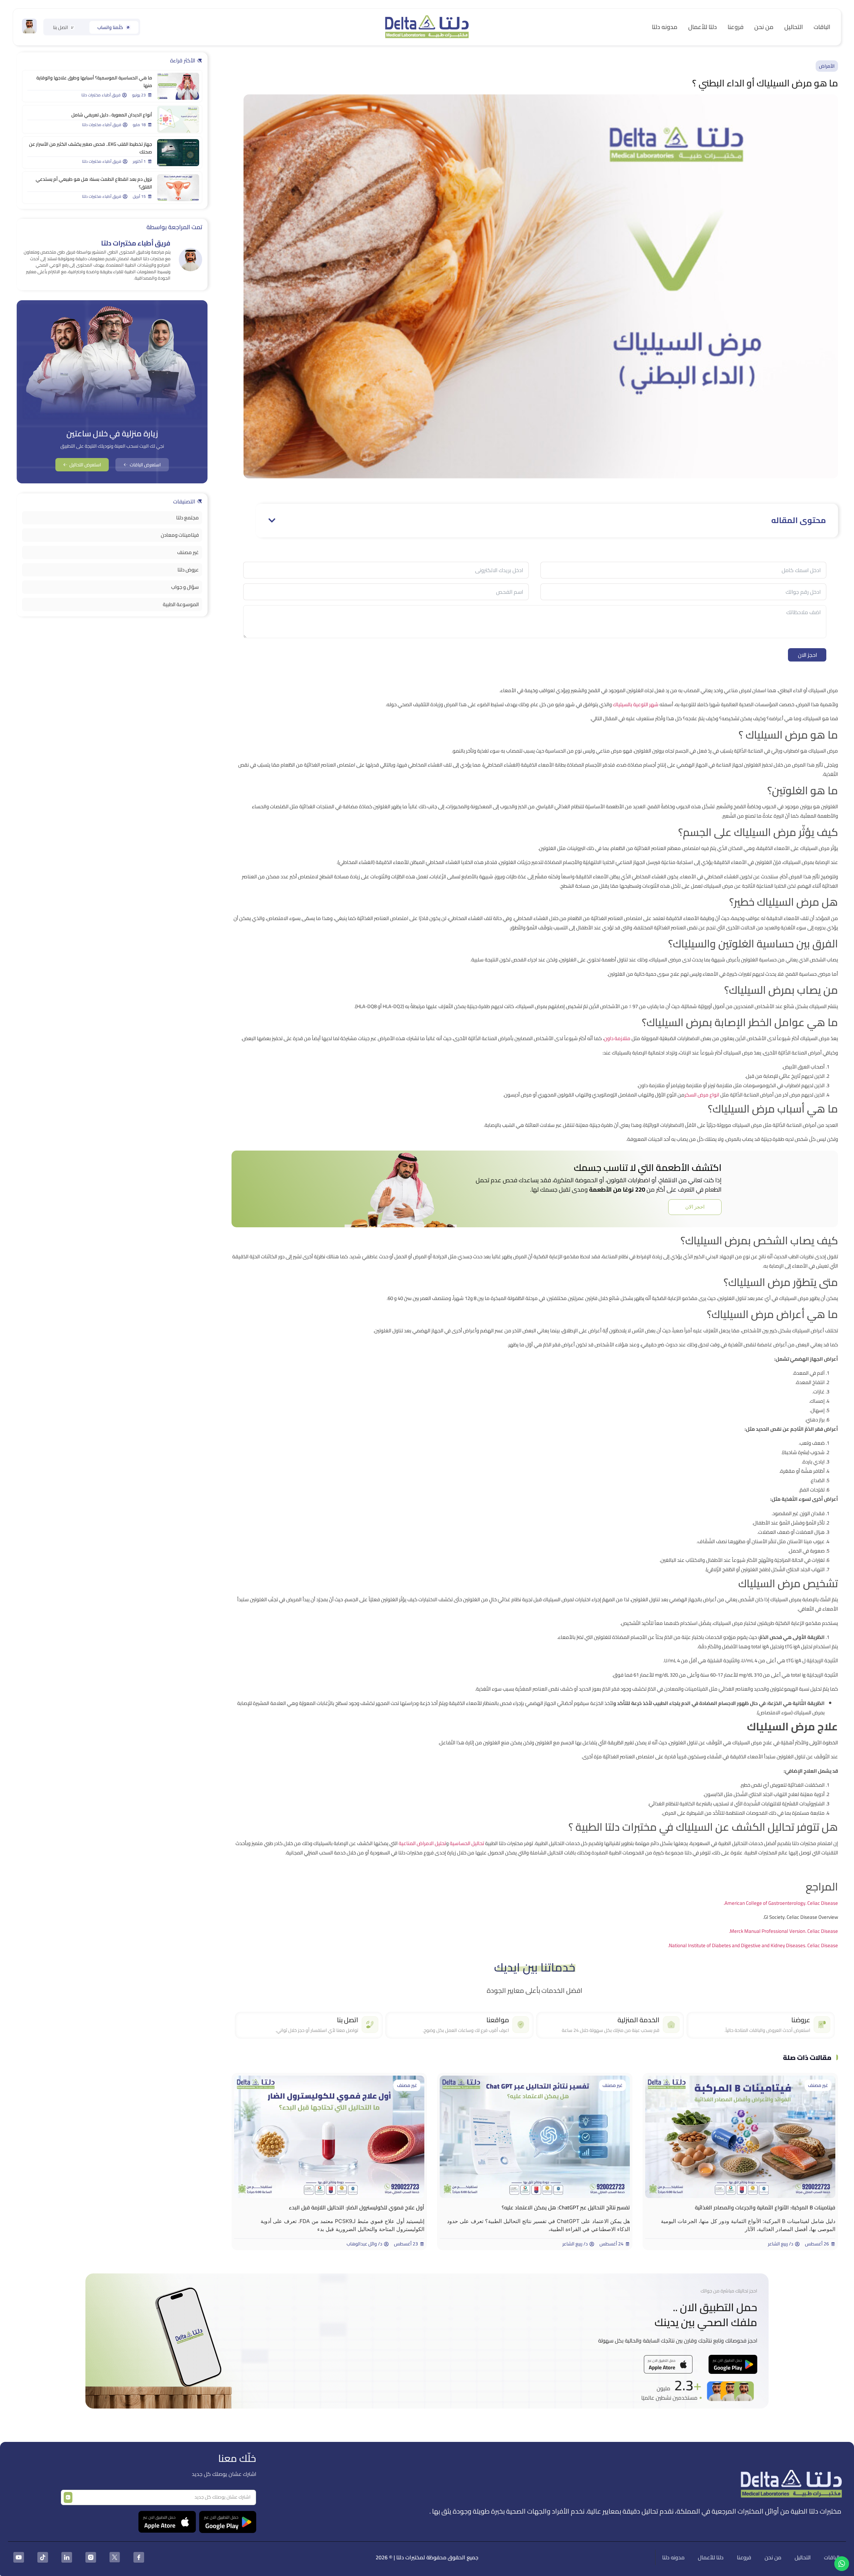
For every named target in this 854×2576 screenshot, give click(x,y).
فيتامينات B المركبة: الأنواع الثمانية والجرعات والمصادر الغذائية (765, 2207)
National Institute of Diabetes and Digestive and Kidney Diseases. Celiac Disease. (753, 1945)
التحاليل (794, 27)
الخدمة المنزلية (638, 2020)
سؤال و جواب (185, 587)
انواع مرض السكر (702, 1095)
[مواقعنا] (521, 2025)
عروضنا (801, 2020)
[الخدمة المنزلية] (671, 2025)
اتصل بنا (348, 2020)
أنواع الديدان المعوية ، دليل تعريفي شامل (112, 115)
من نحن (764, 27)
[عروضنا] (822, 2025)
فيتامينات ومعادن (180, 535)
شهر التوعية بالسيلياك (636, 704)
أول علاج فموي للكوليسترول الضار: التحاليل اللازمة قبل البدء (357, 2207)
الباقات (822, 27)
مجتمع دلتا (187, 518)
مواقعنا (498, 2020)
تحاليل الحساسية (467, 1843)
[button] (272, 520)
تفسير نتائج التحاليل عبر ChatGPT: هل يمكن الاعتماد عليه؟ (566, 2207)
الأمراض (827, 66)
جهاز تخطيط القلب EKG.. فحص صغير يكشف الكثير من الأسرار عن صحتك (91, 148)
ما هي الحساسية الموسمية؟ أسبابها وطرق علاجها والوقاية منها (94, 82)
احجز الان (807, 655)
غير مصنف (818, 2085)
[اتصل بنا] (370, 2025)
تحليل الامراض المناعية (422, 1843)
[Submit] (68, 2497)
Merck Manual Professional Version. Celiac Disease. (783, 1931)
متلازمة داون (617, 1038)
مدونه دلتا (665, 27)
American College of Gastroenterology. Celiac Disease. (781, 1903)
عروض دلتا (188, 570)
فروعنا (736, 27)
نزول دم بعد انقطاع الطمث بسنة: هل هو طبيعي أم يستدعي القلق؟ (94, 183)
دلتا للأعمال (703, 27)
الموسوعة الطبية (181, 604)
